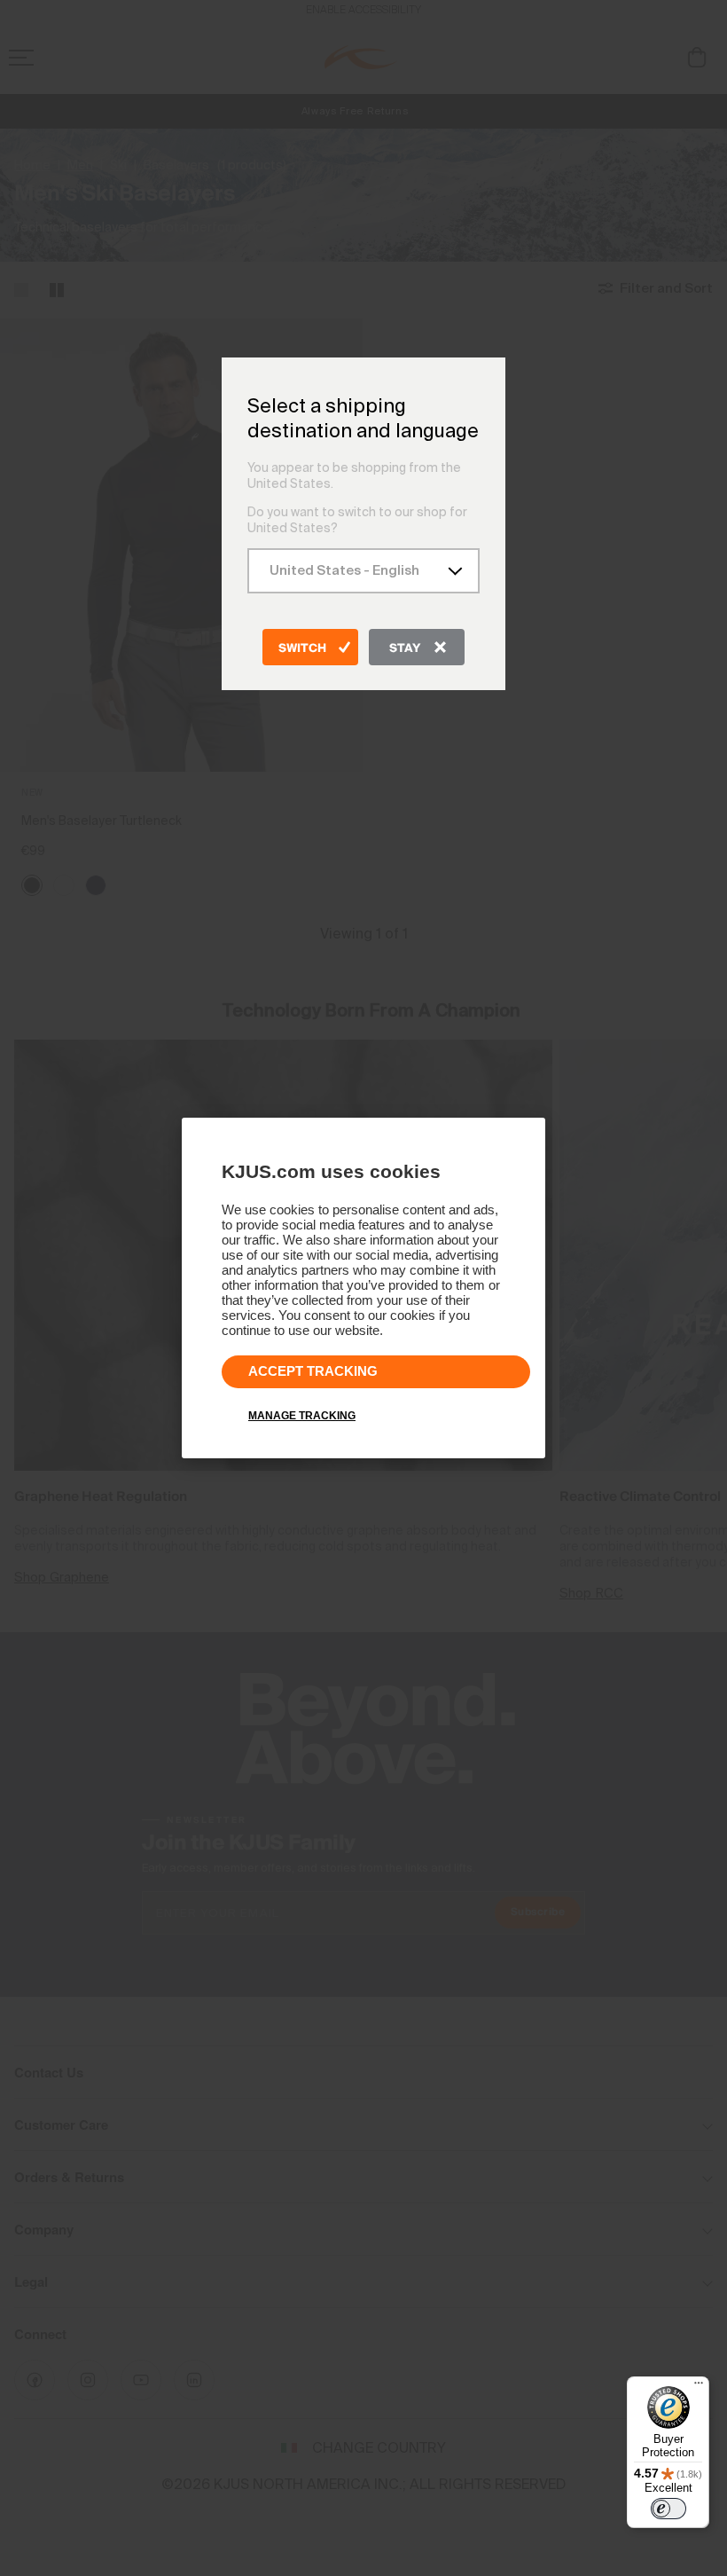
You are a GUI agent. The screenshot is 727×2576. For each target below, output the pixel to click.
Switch (302, 648)
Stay (405, 648)
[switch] (668, 2509)
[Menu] (699, 2387)
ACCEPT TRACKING (313, 1371)
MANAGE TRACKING (302, 1416)
